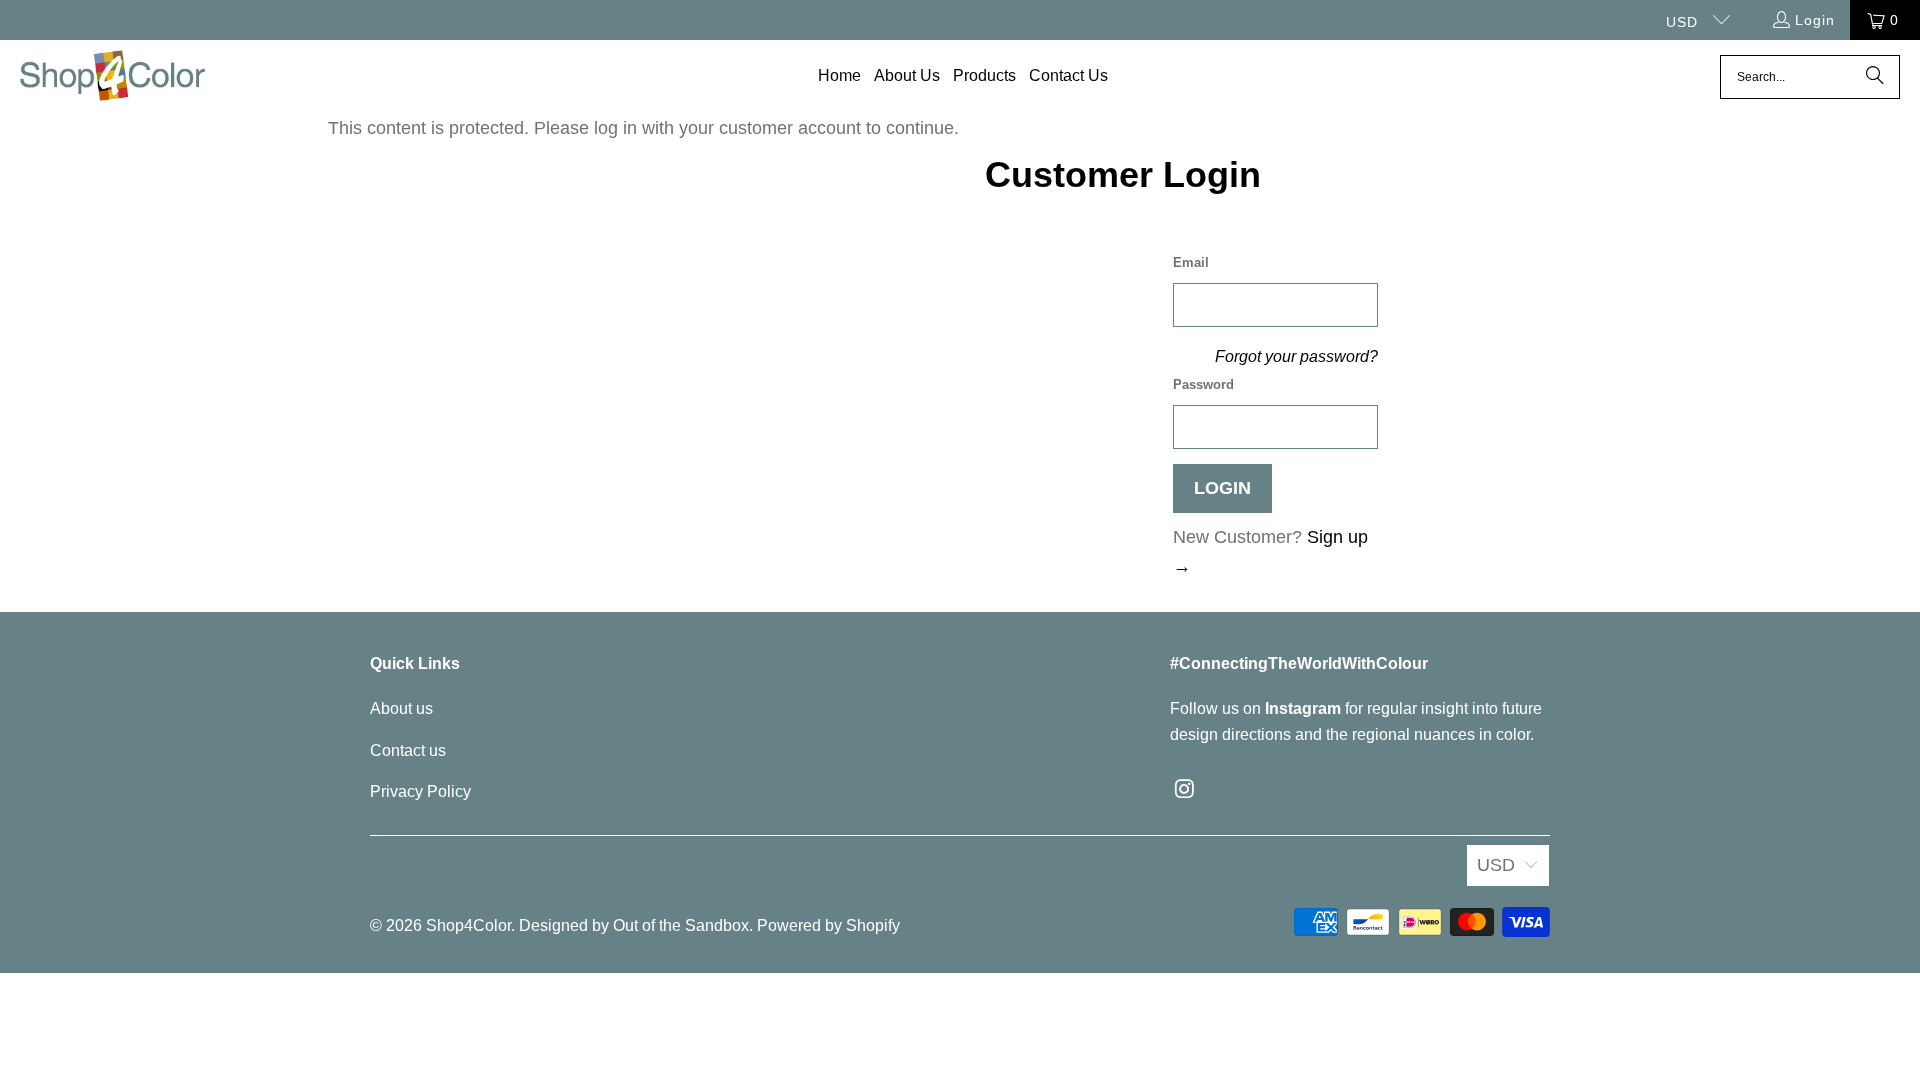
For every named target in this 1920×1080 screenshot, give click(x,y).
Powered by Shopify (828, 925)
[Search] (1875, 77)
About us (401, 708)
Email (1191, 262)
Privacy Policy (420, 791)
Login (1815, 20)
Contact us (408, 750)
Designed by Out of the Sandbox (634, 925)
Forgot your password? (1296, 356)
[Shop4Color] (112, 77)
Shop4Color (468, 925)
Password (1203, 384)
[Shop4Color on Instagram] (1185, 790)
